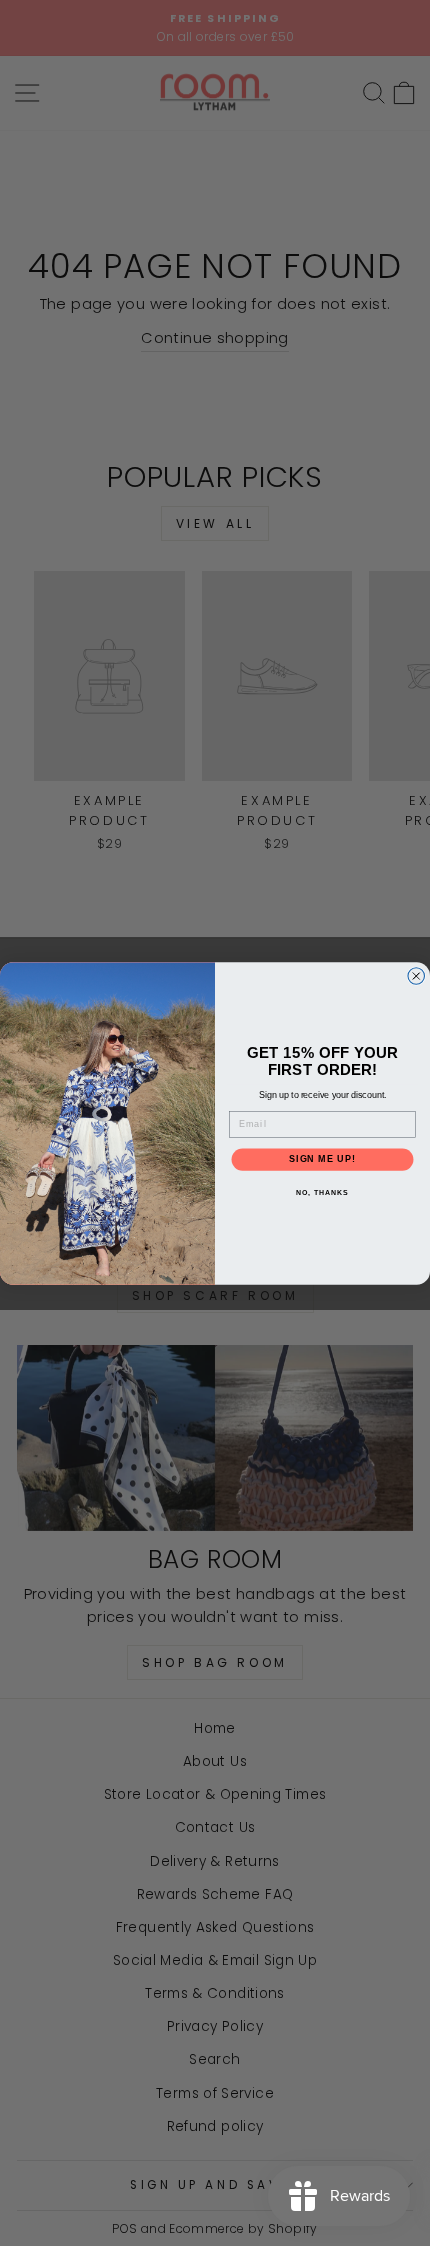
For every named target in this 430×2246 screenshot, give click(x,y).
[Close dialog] (416, 975)
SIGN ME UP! (322, 1158)
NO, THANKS (322, 1192)
